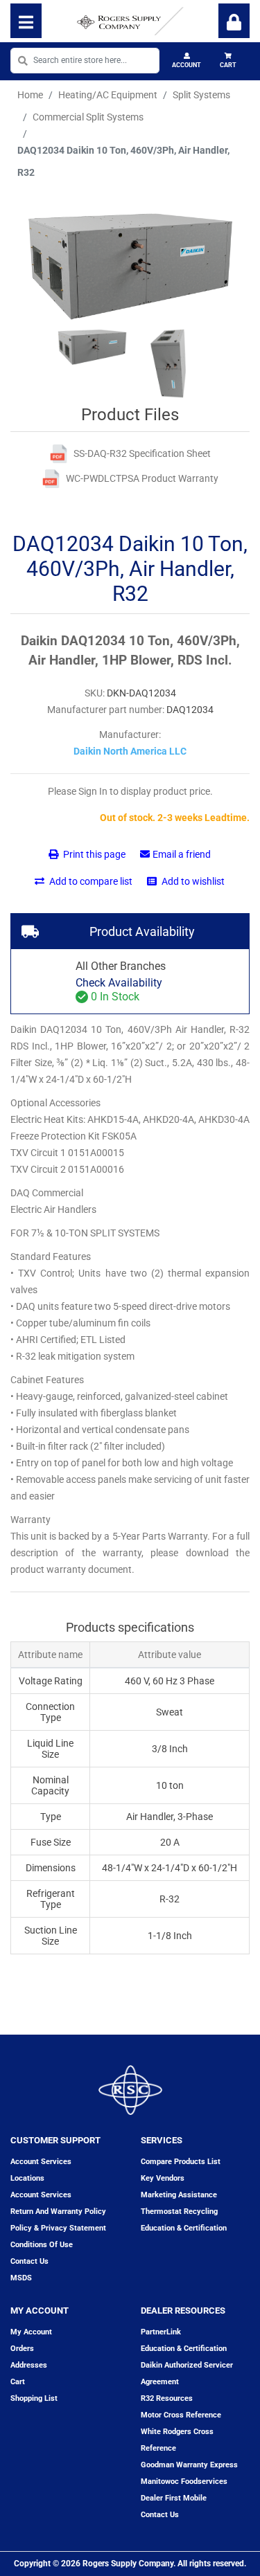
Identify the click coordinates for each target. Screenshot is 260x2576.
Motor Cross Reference (181, 2415)
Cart (228, 65)
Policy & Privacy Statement (58, 2228)
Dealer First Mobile (174, 2498)
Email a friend (182, 854)
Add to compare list (90, 881)
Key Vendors (163, 2178)
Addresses (29, 2365)
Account (187, 65)
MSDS (21, 2278)
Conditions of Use (42, 2245)
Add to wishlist (192, 881)
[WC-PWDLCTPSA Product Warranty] (51, 479)
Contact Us (160, 2515)
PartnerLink (161, 2332)
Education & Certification (184, 2228)
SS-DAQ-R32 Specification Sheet (142, 453)
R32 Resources (167, 2398)
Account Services (41, 2162)
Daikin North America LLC (130, 751)
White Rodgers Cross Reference (177, 2440)
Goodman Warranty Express (189, 2465)
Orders (22, 2349)
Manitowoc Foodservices (184, 2482)
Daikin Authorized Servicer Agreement (187, 2374)
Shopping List (34, 2398)
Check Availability (119, 983)
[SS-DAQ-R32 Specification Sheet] (59, 454)
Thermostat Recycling (179, 2212)
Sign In (234, 21)
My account (31, 2332)
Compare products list (181, 2162)
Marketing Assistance (179, 2195)
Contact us (29, 2261)
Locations (27, 2178)
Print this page (93, 854)
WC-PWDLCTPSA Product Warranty (142, 478)
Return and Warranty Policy (58, 2212)
